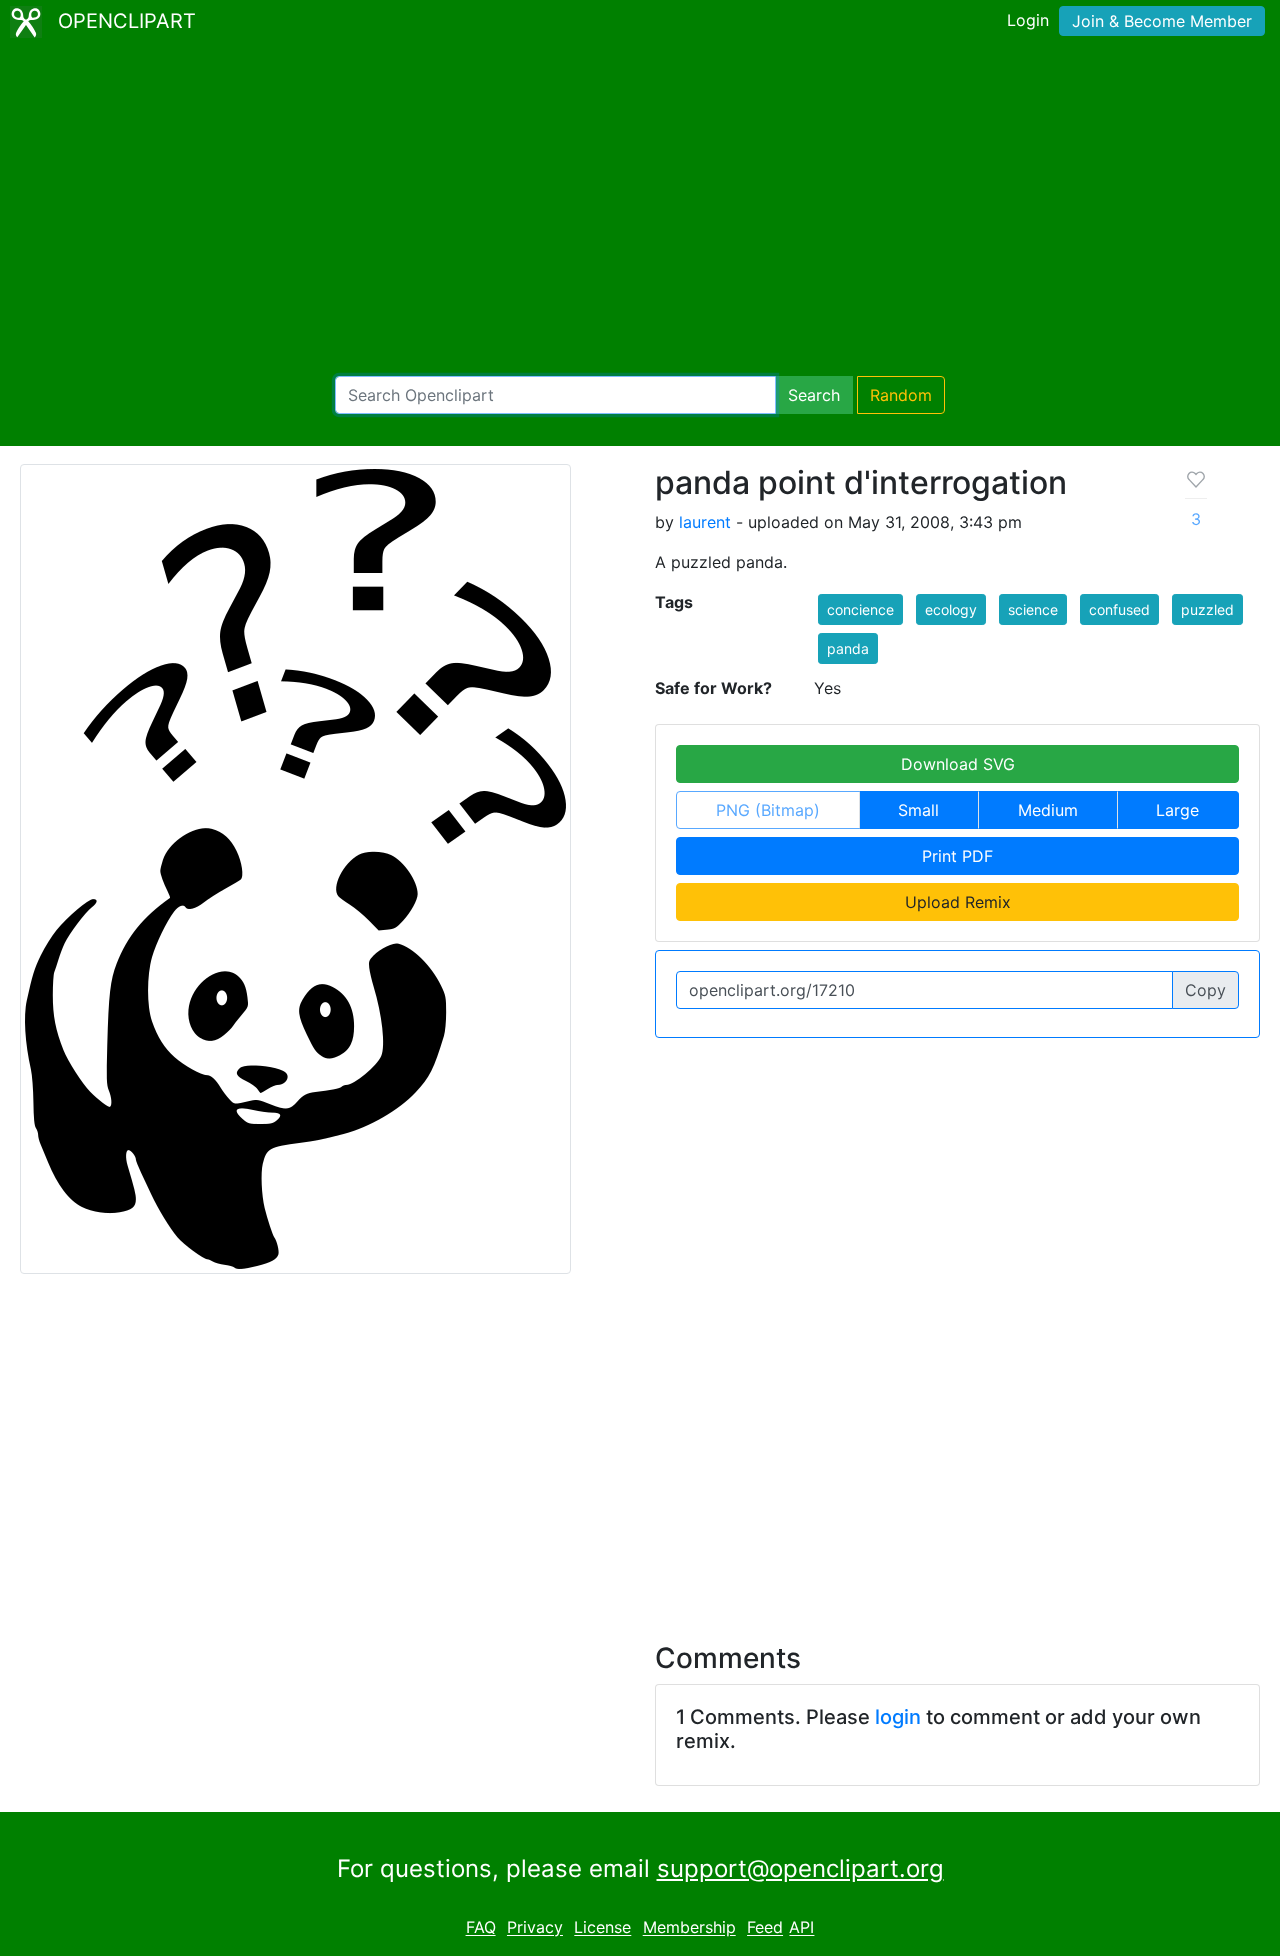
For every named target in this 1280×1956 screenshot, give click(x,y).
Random (901, 395)
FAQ (481, 1928)
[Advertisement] (640, 210)
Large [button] (1177, 810)
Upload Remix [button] (958, 902)
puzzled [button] (1207, 609)
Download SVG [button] (958, 764)
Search (814, 395)
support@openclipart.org (800, 1868)
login (898, 1717)
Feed (765, 1928)
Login (1028, 20)
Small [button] (918, 810)
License (602, 1928)
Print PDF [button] (957, 856)
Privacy (535, 1928)
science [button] (1033, 609)
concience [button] (860, 609)
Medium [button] (1048, 810)
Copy (1205, 990)
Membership (689, 1928)
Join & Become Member (1162, 21)
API (801, 1928)
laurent (705, 522)
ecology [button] (951, 609)
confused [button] (1119, 609)
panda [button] (848, 648)
